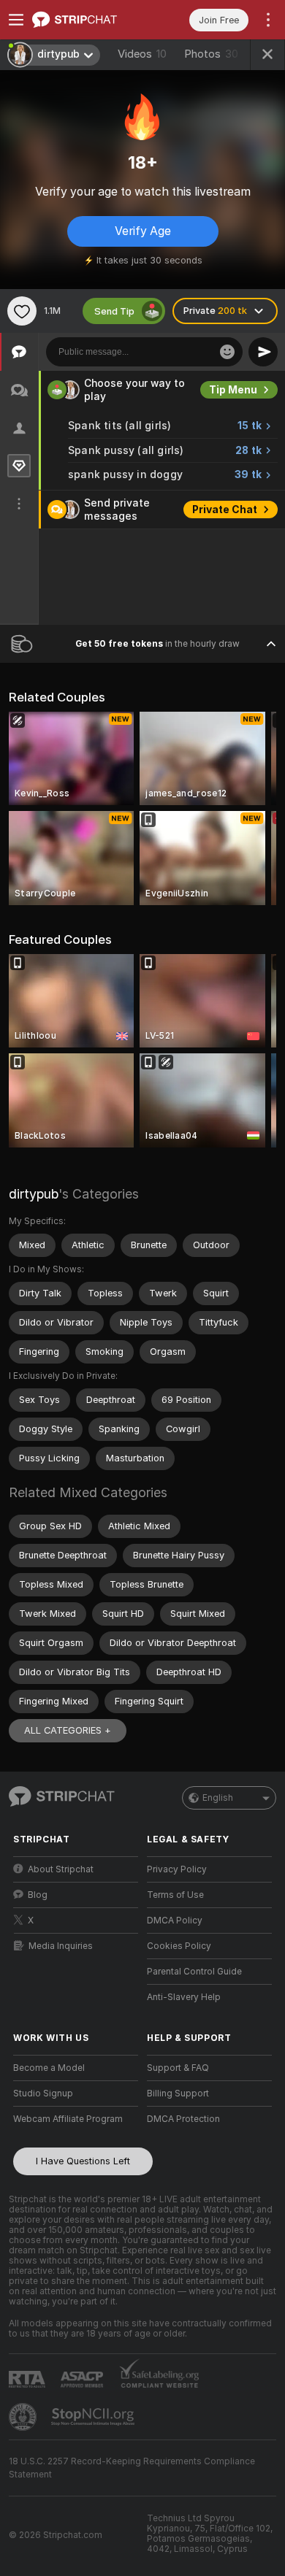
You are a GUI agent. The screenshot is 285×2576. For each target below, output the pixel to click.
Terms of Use (175, 1895)
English (218, 1798)
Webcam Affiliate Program (68, 2119)
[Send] (263, 352)
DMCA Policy (175, 1921)
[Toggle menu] (16, 20)
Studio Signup (43, 2094)
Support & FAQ (178, 2068)
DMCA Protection (183, 2119)
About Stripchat (61, 1869)
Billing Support (178, 2094)
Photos (211, 54)
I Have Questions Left (83, 2161)
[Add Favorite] (22, 311)
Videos (142, 54)
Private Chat (225, 510)
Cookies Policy (179, 1946)
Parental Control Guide (194, 1972)
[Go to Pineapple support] (24, 2417)
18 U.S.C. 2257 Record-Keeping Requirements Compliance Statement (132, 2468)
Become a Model (49, 2068)
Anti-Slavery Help (184, 1997)
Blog (38, 1895)
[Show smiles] (227, 352)
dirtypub (34, 1194)
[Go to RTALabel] (28, 2379)
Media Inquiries (61, 1946)
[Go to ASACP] (83, 2380)
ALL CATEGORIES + (68, 1730)
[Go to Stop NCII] (94, 2417)
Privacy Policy (177, 1869)
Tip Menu (233, 390)
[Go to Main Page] (87, 20)
